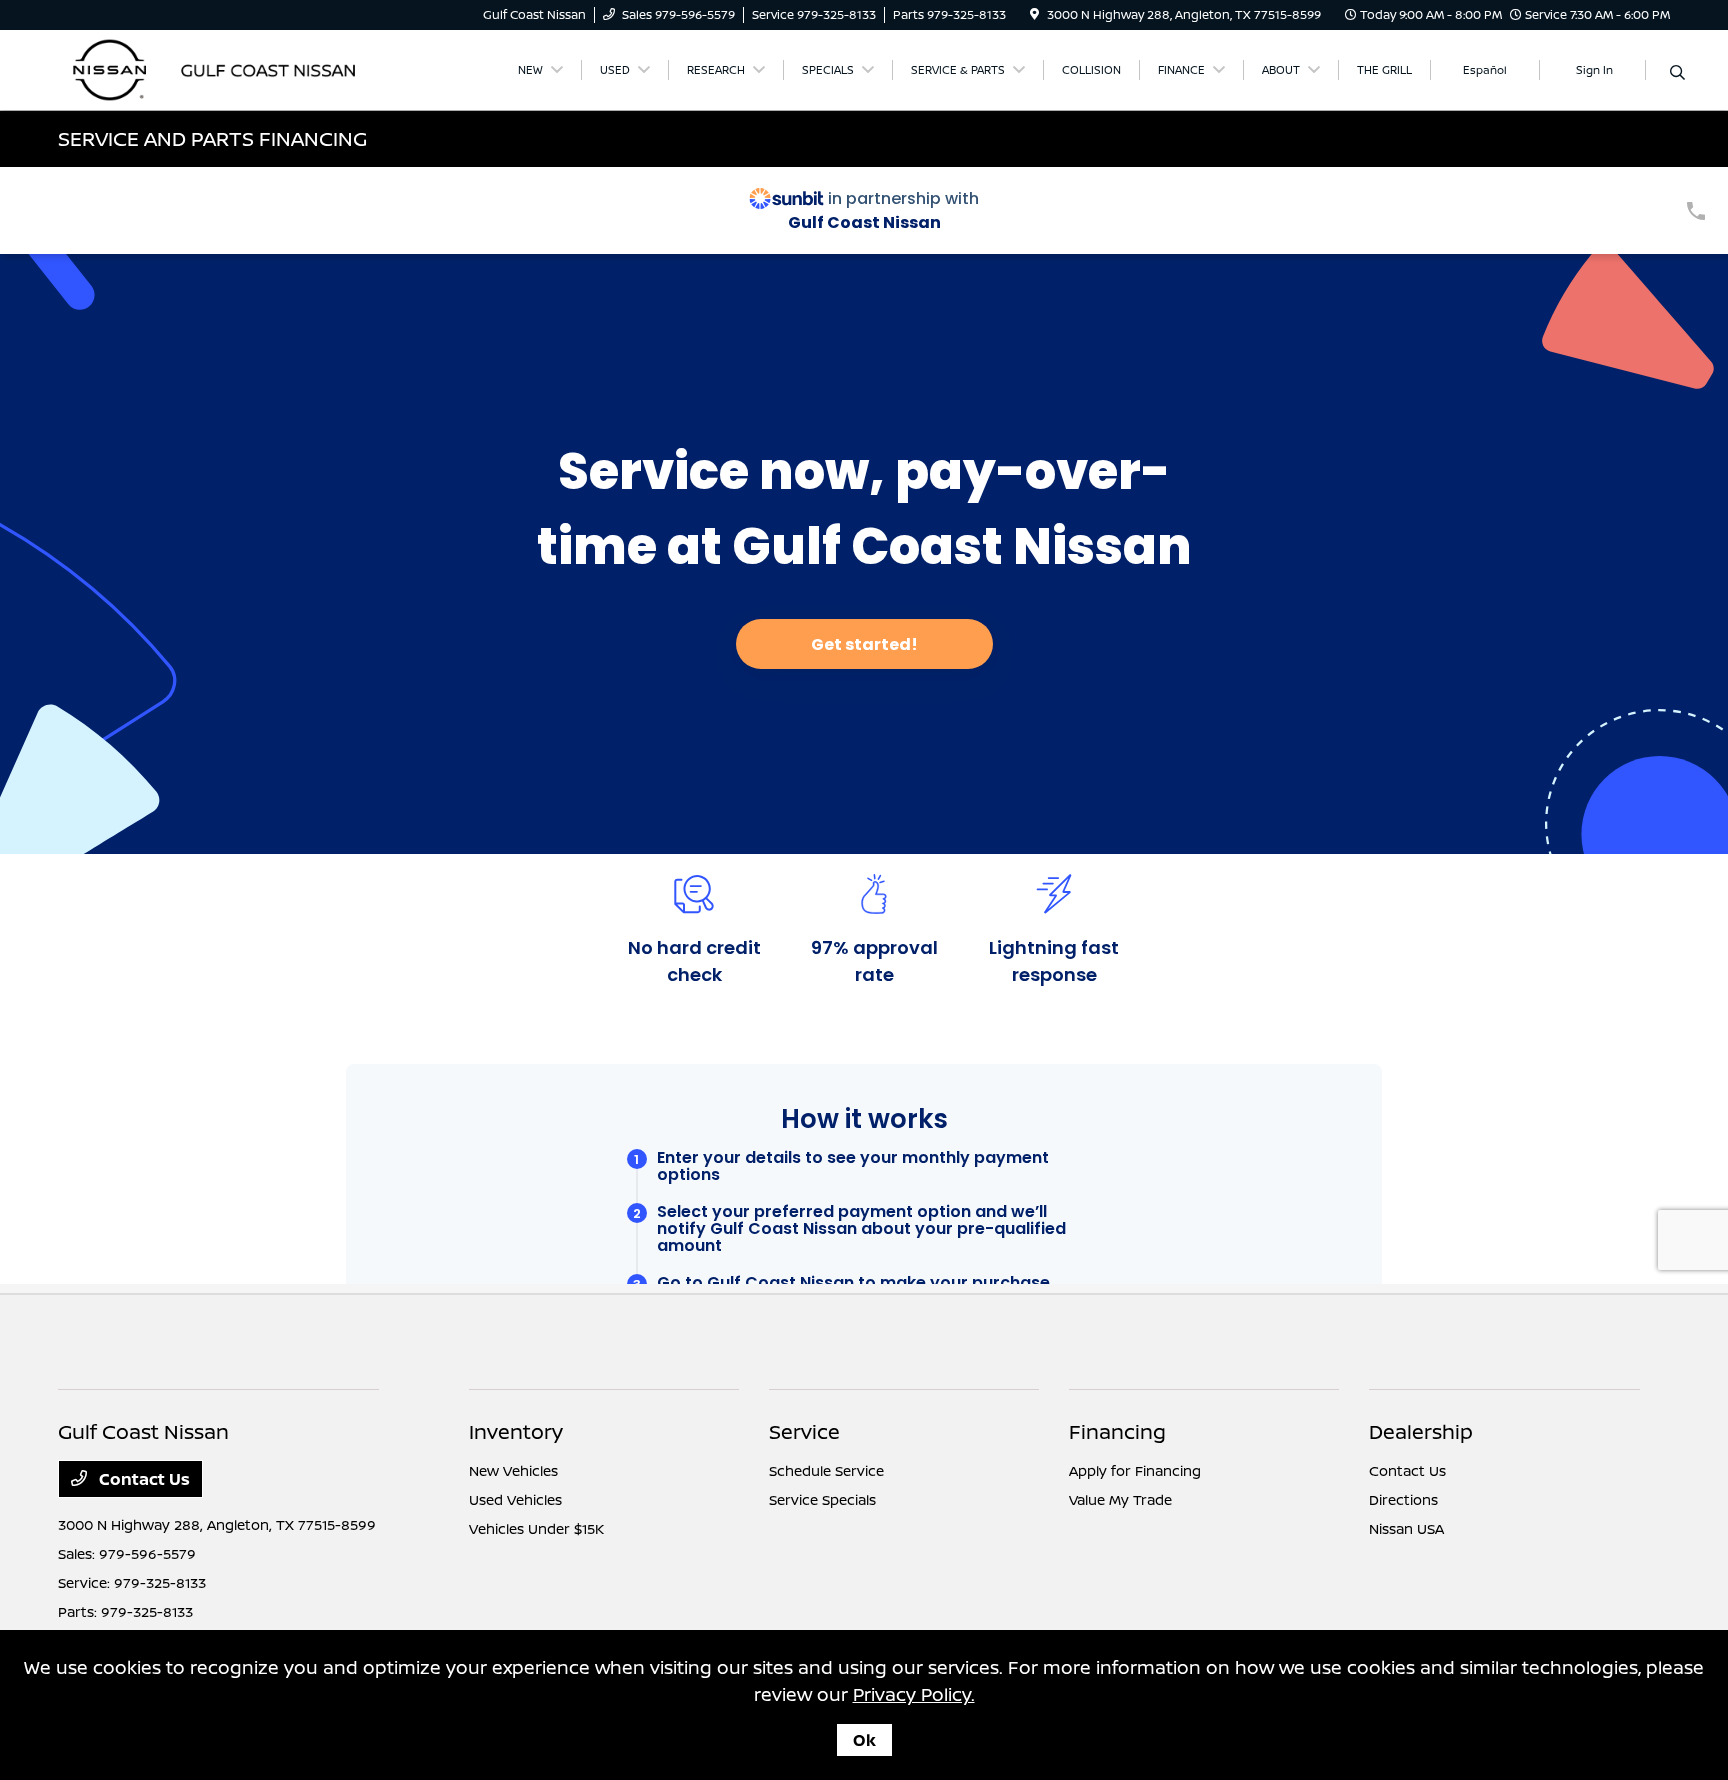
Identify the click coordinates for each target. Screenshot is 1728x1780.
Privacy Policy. (914, 1694)
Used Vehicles (515, 1499)
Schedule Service (826, 1470)
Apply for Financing (1135, 1470)
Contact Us (142, 1479)
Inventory (516, 1431)
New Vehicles (513, 1470)
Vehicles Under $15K (536, 1528)
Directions (1403, 1499)
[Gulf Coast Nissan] (230, 68)
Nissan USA (1406, 1528)
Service (804, 1431)
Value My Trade (1120, 1499)
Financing (1117, 1431)
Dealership (1421, 1431)
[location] (1034, 14)
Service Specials (822, 1499)
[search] (1677, 73)
